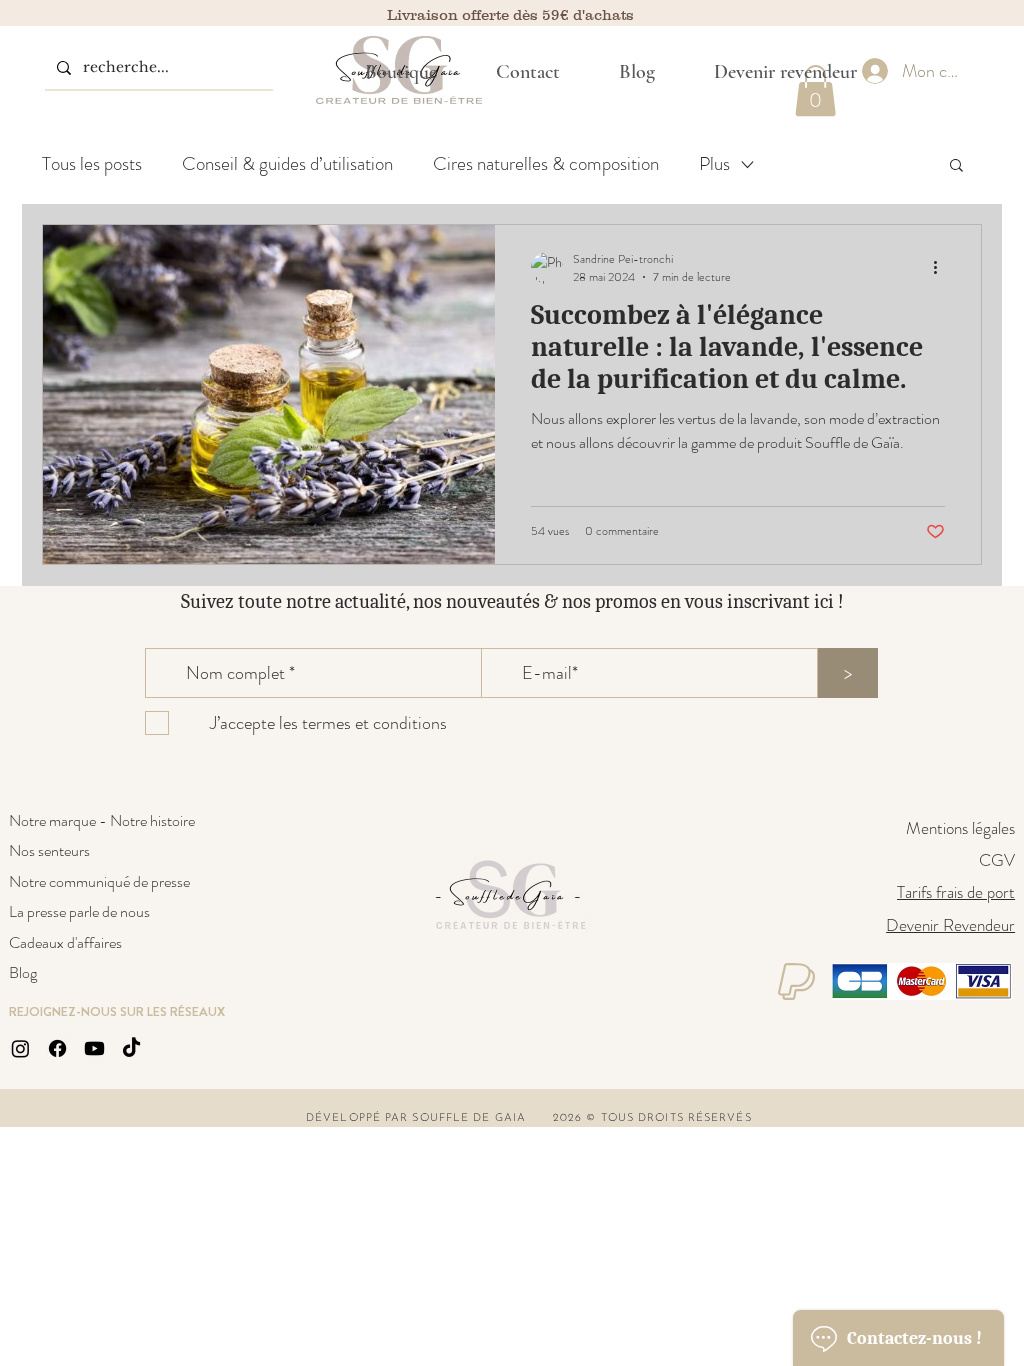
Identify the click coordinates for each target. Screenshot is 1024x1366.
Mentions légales (960, 828)
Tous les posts (92, 163)
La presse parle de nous (79, 911)
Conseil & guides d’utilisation (287, 163)
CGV (997, 860)
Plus (714, 163)
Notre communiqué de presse (99, 881)
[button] (401, 71)
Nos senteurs (49, 850)
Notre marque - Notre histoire (102, 820)
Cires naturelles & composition (546, 163)
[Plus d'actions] (942, 268)
